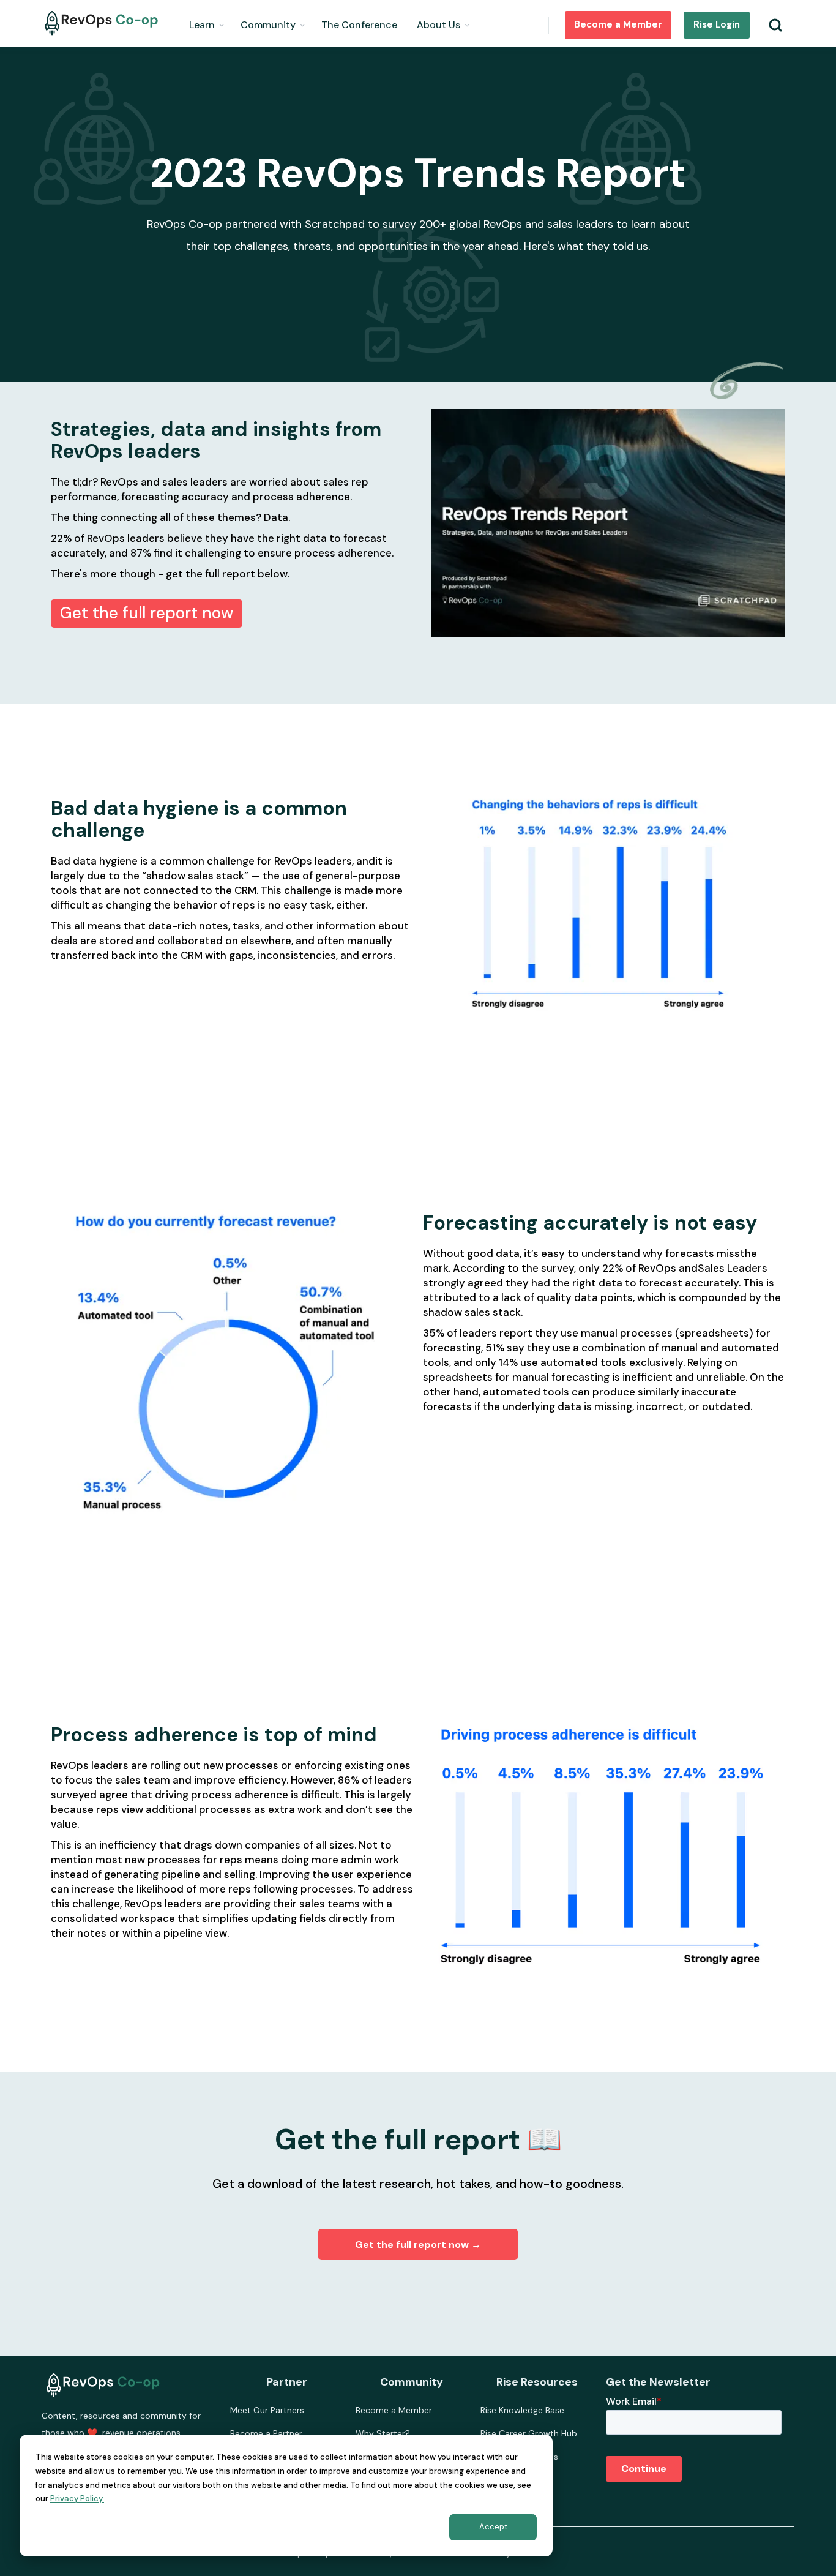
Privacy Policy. (77, 2499)
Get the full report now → (418, 2244)
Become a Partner (266, 2433)
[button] (207, 23)
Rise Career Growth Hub (529, 2433)
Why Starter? (383, 2433)
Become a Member (618, 24)
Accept (493, 2527)
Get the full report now (147, 613)
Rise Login (717, 24)
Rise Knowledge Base (522, 2410)
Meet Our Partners (267, 2410)
